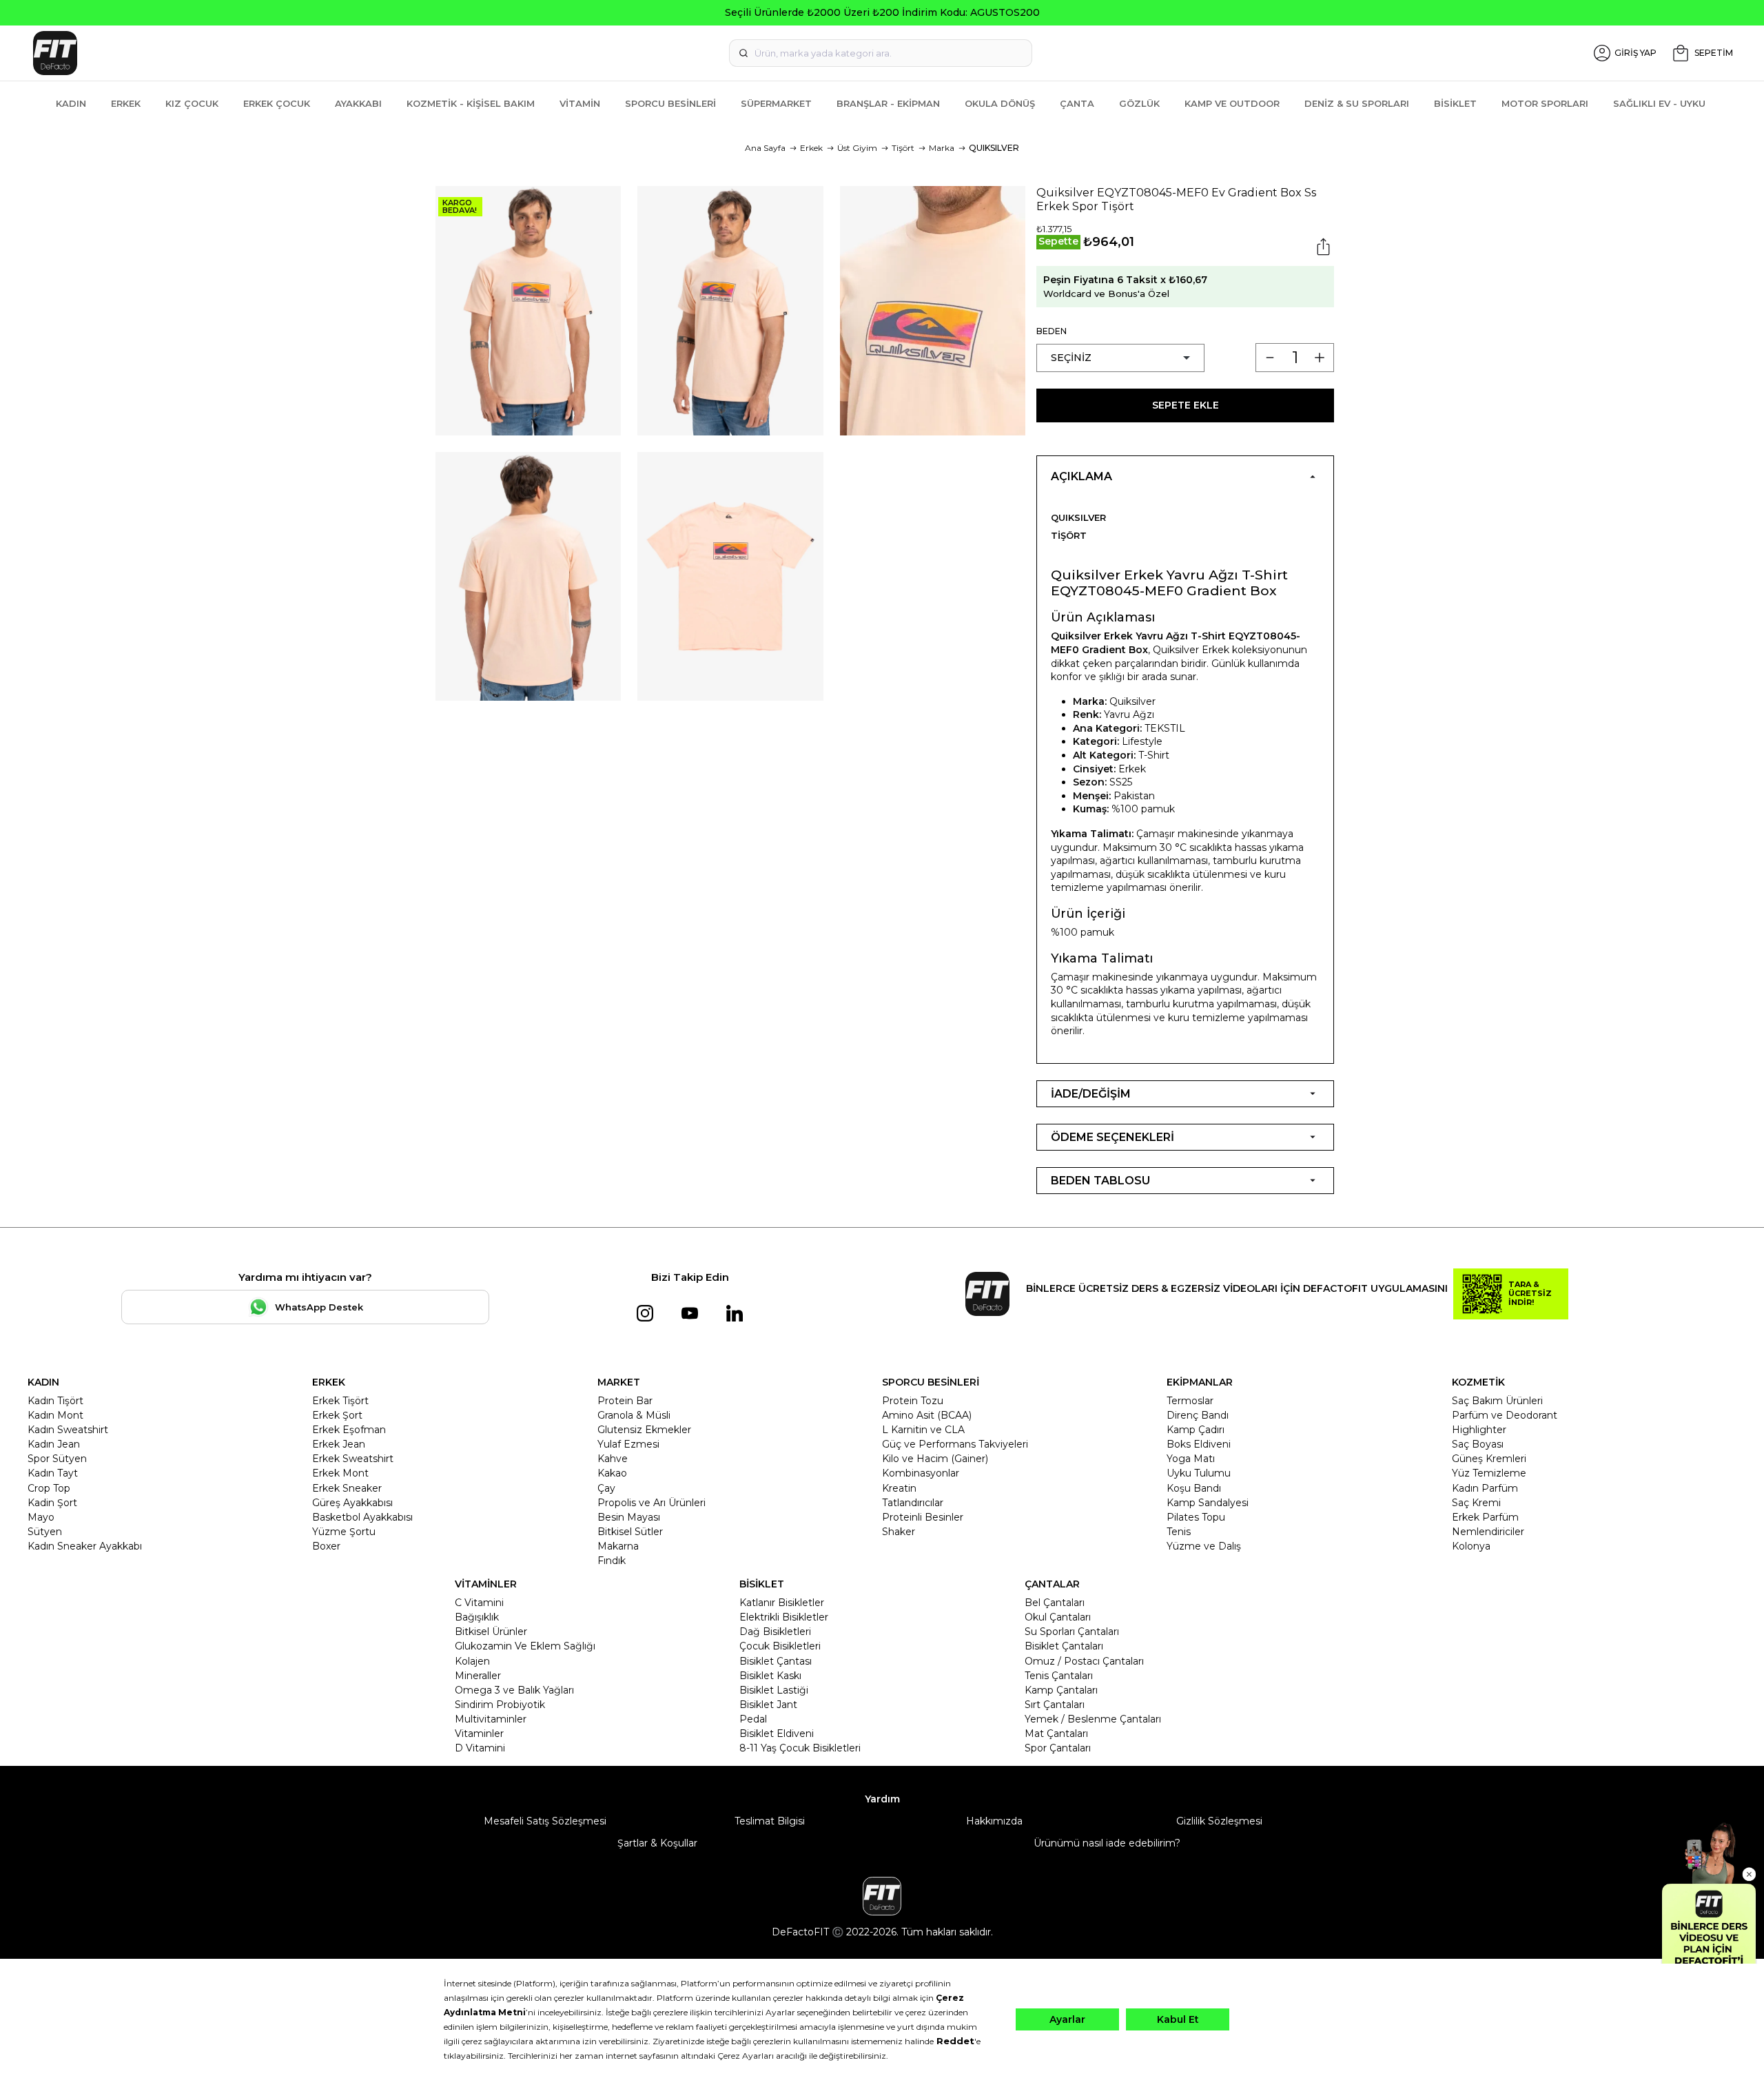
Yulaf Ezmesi (628, 1444)
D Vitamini (480, 1748)
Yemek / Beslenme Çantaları (1093, 1719)
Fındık (612, 1561)
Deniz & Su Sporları (1357, 103)
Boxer (326, 1546)
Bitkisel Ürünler (491, 1632)
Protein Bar (625, 1401)
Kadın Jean (54, 1444)
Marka (942, 148)
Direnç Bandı (1198, 1415)
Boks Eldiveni (1199, 1444)
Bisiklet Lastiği (774, 1690)
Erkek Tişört (340, 1401)
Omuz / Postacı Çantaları (1084, 1661)
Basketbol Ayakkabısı (362, 1517)
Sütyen (45, 1532)
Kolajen (472, 1661)
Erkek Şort (337, 1415)
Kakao (612, 1473)
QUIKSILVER (994, 148)
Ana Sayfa (765, 148)
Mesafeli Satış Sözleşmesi (545, 1821)
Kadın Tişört (55, 1401)
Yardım (882, 1799)
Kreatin (899, 1488)
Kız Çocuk (192, 103)
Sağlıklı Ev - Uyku (1659, 103)
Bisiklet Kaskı (770, 1676)
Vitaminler (479, 1734)
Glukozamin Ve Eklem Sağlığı (525, 1646)
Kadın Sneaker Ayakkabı (85, 1546)
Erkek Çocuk (277, 103)
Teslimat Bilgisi (770, 1821)
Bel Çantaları (1055, 1603)
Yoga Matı (1191, 1459)
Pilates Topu (1196, 1517)
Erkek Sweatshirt (353, 1459)
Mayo (41, 1517)
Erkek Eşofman (349, 1430)
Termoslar (1190, 1401)
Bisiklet (1455, 103)
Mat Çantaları (1056, 1734)
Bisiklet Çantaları (1064, 1646)
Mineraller (478, 1676)
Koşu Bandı (1194, 1488)
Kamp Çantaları (1061, 1690)
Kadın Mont (55, 1415)
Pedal (753, 1719)
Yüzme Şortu (344, 1532)
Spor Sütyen (57, 1459)
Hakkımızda (994, 1821)
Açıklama (1081, 476)
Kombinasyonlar (921, 1473)
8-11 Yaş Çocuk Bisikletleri (800, 1748)
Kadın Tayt (53, 1473)
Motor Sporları (1545, 103)
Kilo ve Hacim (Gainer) (935, 1459)
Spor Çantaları (1058, 1748)
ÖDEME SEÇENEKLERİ (1112, 1137)
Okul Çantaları (1058, 1617)
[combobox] (881, 53)
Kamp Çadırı (1196, 1430)
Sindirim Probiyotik (500, 1705)
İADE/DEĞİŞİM (1091, 1094)
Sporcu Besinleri (670, 103)
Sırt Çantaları (1055, 1705)
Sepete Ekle (1186, 405)
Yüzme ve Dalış (1204, 1546)
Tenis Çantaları (1059, 1676)
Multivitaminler (491, 1719)
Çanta (1077, 103)
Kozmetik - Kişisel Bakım (471, 103)
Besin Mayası (629, 1517)
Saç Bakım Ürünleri (1497, 1401)
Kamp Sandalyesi (1208, 1503)
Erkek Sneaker (347, 1488)
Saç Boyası (1478, 1444)
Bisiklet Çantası (776, 1661)
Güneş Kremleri (1489, 1459)
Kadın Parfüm (1485, 1488)
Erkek (126, 103)
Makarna (618, 1546)
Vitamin (580, 103)
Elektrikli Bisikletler (784, 1617)
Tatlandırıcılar (913, 1503)
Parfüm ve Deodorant (1505, 1415)
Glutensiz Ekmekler (644, 1430)
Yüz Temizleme (1489, 1473)
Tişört (903, 148)
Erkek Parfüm (1485, 1517)
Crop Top (49, 1488)
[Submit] (743, 53)
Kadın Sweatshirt (68, 1430)
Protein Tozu (913, 1401)
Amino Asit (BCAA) (927, 1415)
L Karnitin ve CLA (923, 1430)
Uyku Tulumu (1199, 1473)
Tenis (1179, 1532)
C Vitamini (479, 1603)
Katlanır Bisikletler (782, 1603)
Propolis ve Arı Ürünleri (652, 1503)
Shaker (899, 1532)
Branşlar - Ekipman (888, 103)
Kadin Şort (52, 1503)
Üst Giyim (857, 148)
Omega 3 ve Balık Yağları (514, 1690)
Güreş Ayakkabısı (352, 1503)
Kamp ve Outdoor (1232, 103)
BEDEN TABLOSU (1100, 1181)
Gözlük (1139, 103)
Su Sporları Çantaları (1072, 1632)
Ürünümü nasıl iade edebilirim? (1107, 1843)
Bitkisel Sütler (630, 1532)
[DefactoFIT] (312, 53)
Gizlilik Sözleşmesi (1219, 1821)
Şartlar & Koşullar (657, 1843)
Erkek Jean (339, 1444)
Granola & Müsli (634, 1415)
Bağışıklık (477, 1617)
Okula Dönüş (1000, 103)
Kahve (613, 1459)
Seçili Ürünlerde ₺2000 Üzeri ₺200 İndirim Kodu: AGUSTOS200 (882, 12)
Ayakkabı (358, 103)
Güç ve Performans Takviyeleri (955, 1444)
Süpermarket (776, 103)
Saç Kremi (1476, 1503)
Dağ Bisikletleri (775, 1632)
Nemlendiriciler (1488, 1532)
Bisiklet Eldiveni (777, 1734)
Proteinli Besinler (923, 1517)
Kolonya (1471, 1546)
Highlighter (1479, 1430)
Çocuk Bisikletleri (780, 1646)
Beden (1052, 331)
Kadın (71, 103)
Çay (606, 1488)
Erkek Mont (340, 1473)
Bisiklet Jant (768, 1705)
